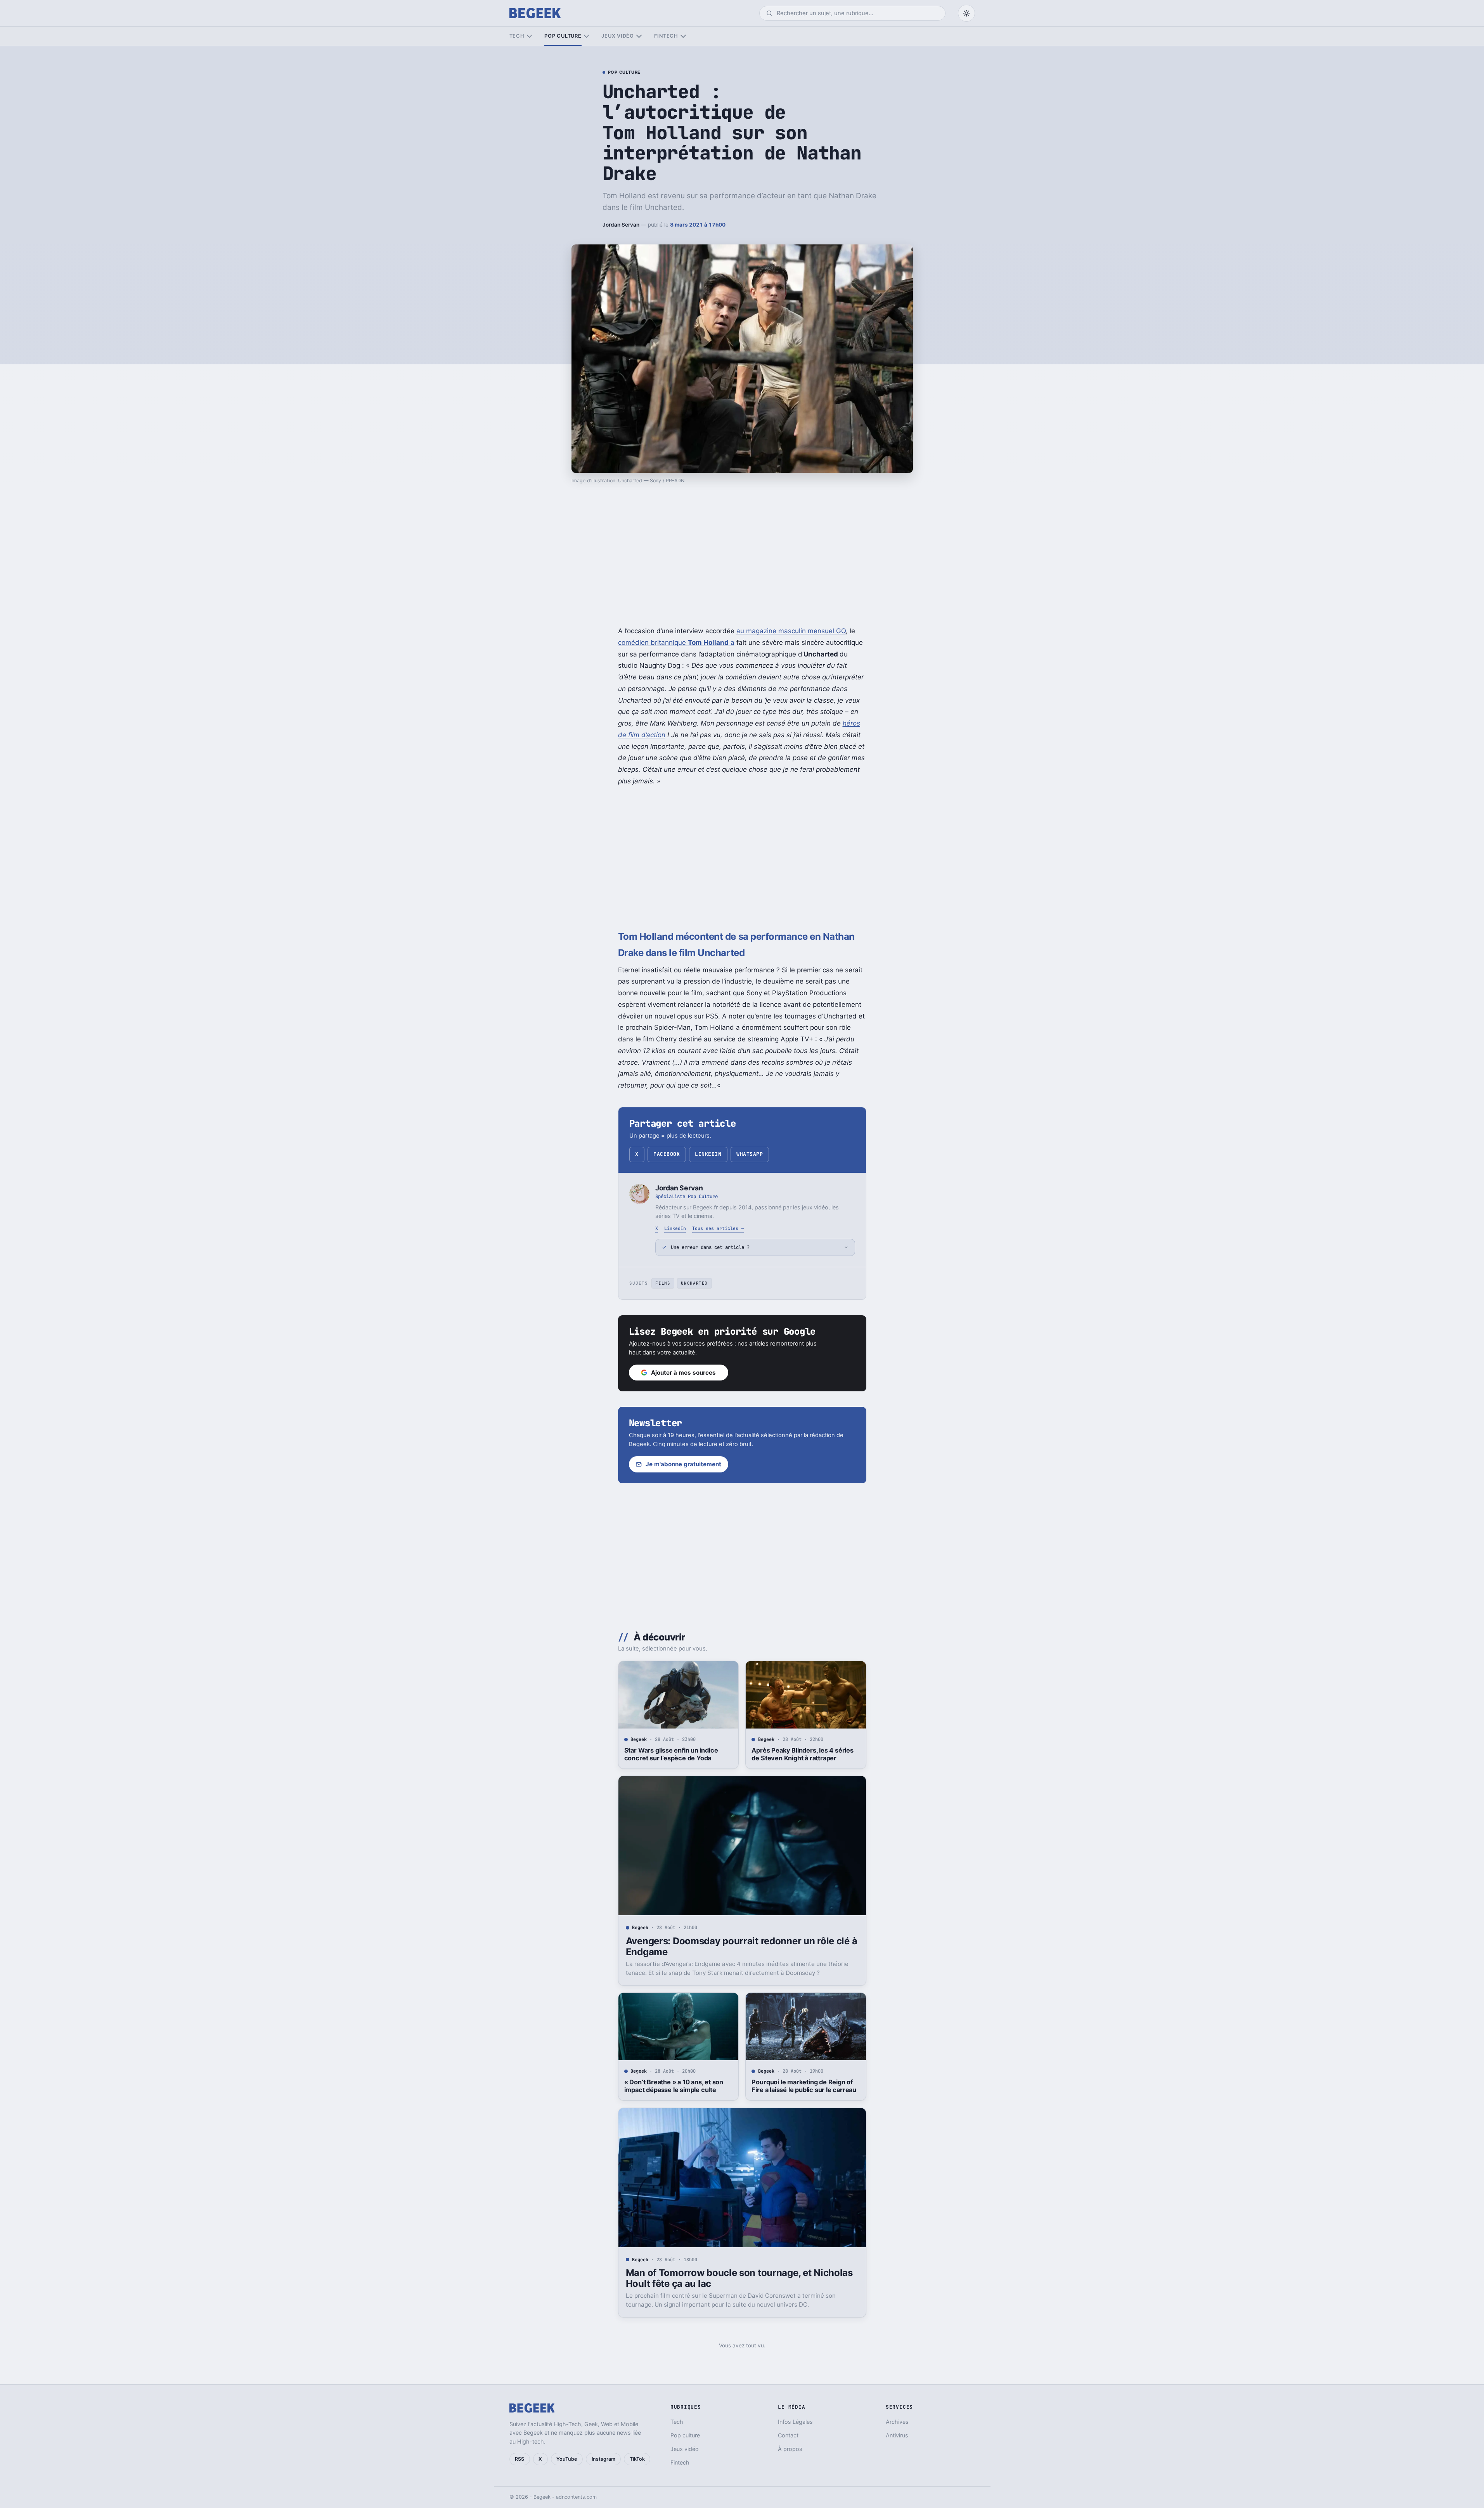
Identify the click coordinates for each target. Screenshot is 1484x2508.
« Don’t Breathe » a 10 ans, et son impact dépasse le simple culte (674, 2086)
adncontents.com (576, 2497)
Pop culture (563, 36)
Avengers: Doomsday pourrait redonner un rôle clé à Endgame (742, 1946)
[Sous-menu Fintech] (683, 36)
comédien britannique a (676, 643)
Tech (517, 36)
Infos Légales (795, 2422)
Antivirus (897, 2435)
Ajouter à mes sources (683, 1373)
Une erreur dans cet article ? (710, 1247)
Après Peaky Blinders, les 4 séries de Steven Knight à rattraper (802, 1754)
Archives (897, 2422)
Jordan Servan (621, 225)
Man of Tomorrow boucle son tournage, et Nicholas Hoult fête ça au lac (739, 2278)
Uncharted (694, 1283)
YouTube (567, 2459)
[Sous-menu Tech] (529, 36)
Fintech (666, 36)
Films (663, 1283)
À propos (790, 2449)
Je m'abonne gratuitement (683, 1464)
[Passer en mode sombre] (966, 13)
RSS (519, 2459)
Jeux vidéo (618, 36)
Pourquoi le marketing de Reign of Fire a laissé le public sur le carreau (804, 2086)
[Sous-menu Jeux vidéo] (639, 36)
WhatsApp (750, 1154)
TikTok (637, 2459)
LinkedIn (708, 1154)
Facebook (667, 1154)
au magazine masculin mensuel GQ (791, 631)
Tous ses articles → (718, 1228)
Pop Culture (624, 73)
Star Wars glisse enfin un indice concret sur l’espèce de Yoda (671, 1754)
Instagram (603, 2459)
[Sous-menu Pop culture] (586, 36)
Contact (788, 2435)
